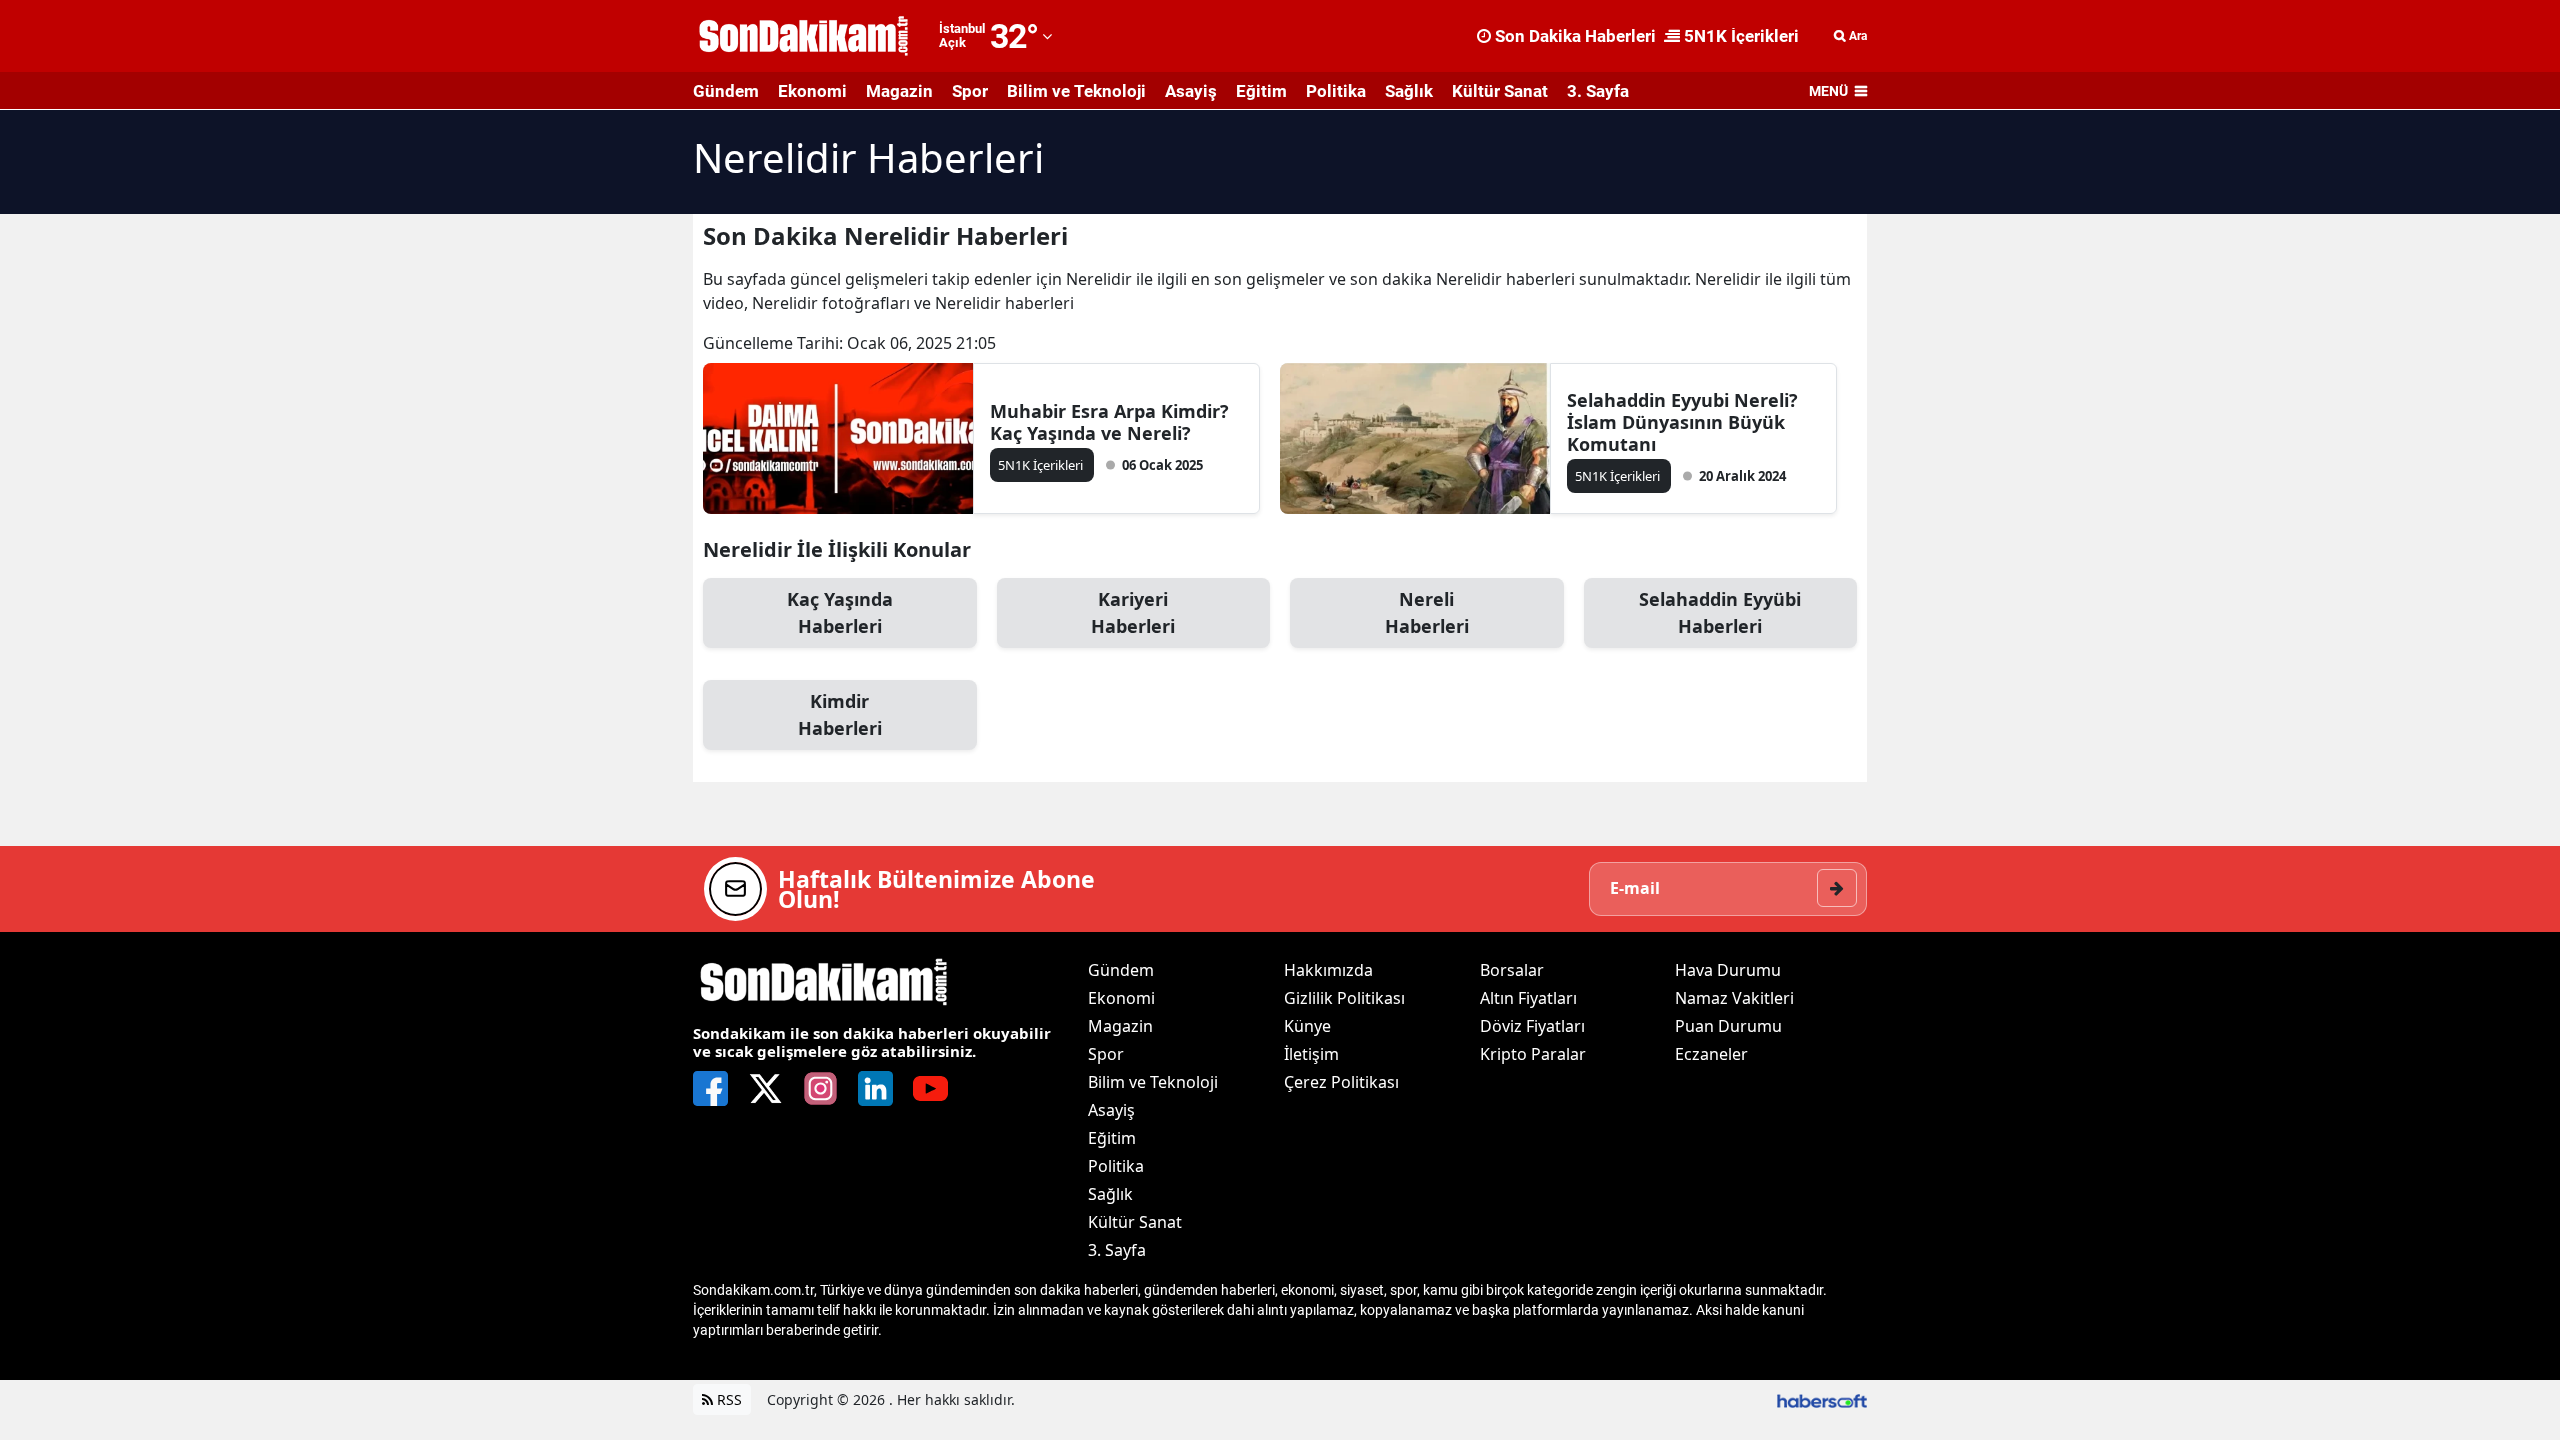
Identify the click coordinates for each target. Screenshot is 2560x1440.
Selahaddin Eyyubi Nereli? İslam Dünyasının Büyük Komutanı (1682, 422)
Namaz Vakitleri (1734, 998)
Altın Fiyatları (1528, 998)
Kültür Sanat (1500, 91)
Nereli (1427, 612)
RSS (727, 1399)
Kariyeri (1133, 612)
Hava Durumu (1728, 970)
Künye (1307, 1026)
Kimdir (840, 714)
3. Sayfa (1598, 91)
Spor (970, 91)
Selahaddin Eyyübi (1720, 612)
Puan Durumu (1728, 1026)
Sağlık (1409, 91)
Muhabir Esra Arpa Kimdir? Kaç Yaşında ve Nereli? (1109, 422)
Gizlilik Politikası (1344, 998)
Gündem (726, 91)
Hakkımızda (1328, 970)
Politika (1336, 91)
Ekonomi (812, 91)
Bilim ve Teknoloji (1076, 91)
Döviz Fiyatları (1532, 1026)
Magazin (899, 91)
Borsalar (1512, 970)
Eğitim (1261, 91)
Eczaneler (1711, 1054)
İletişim (1311, 1054)
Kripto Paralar (1533, 1054)
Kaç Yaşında (840, 612)
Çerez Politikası (1341, 1082)
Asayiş (1191, 91)
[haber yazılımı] (1822, 1399)
